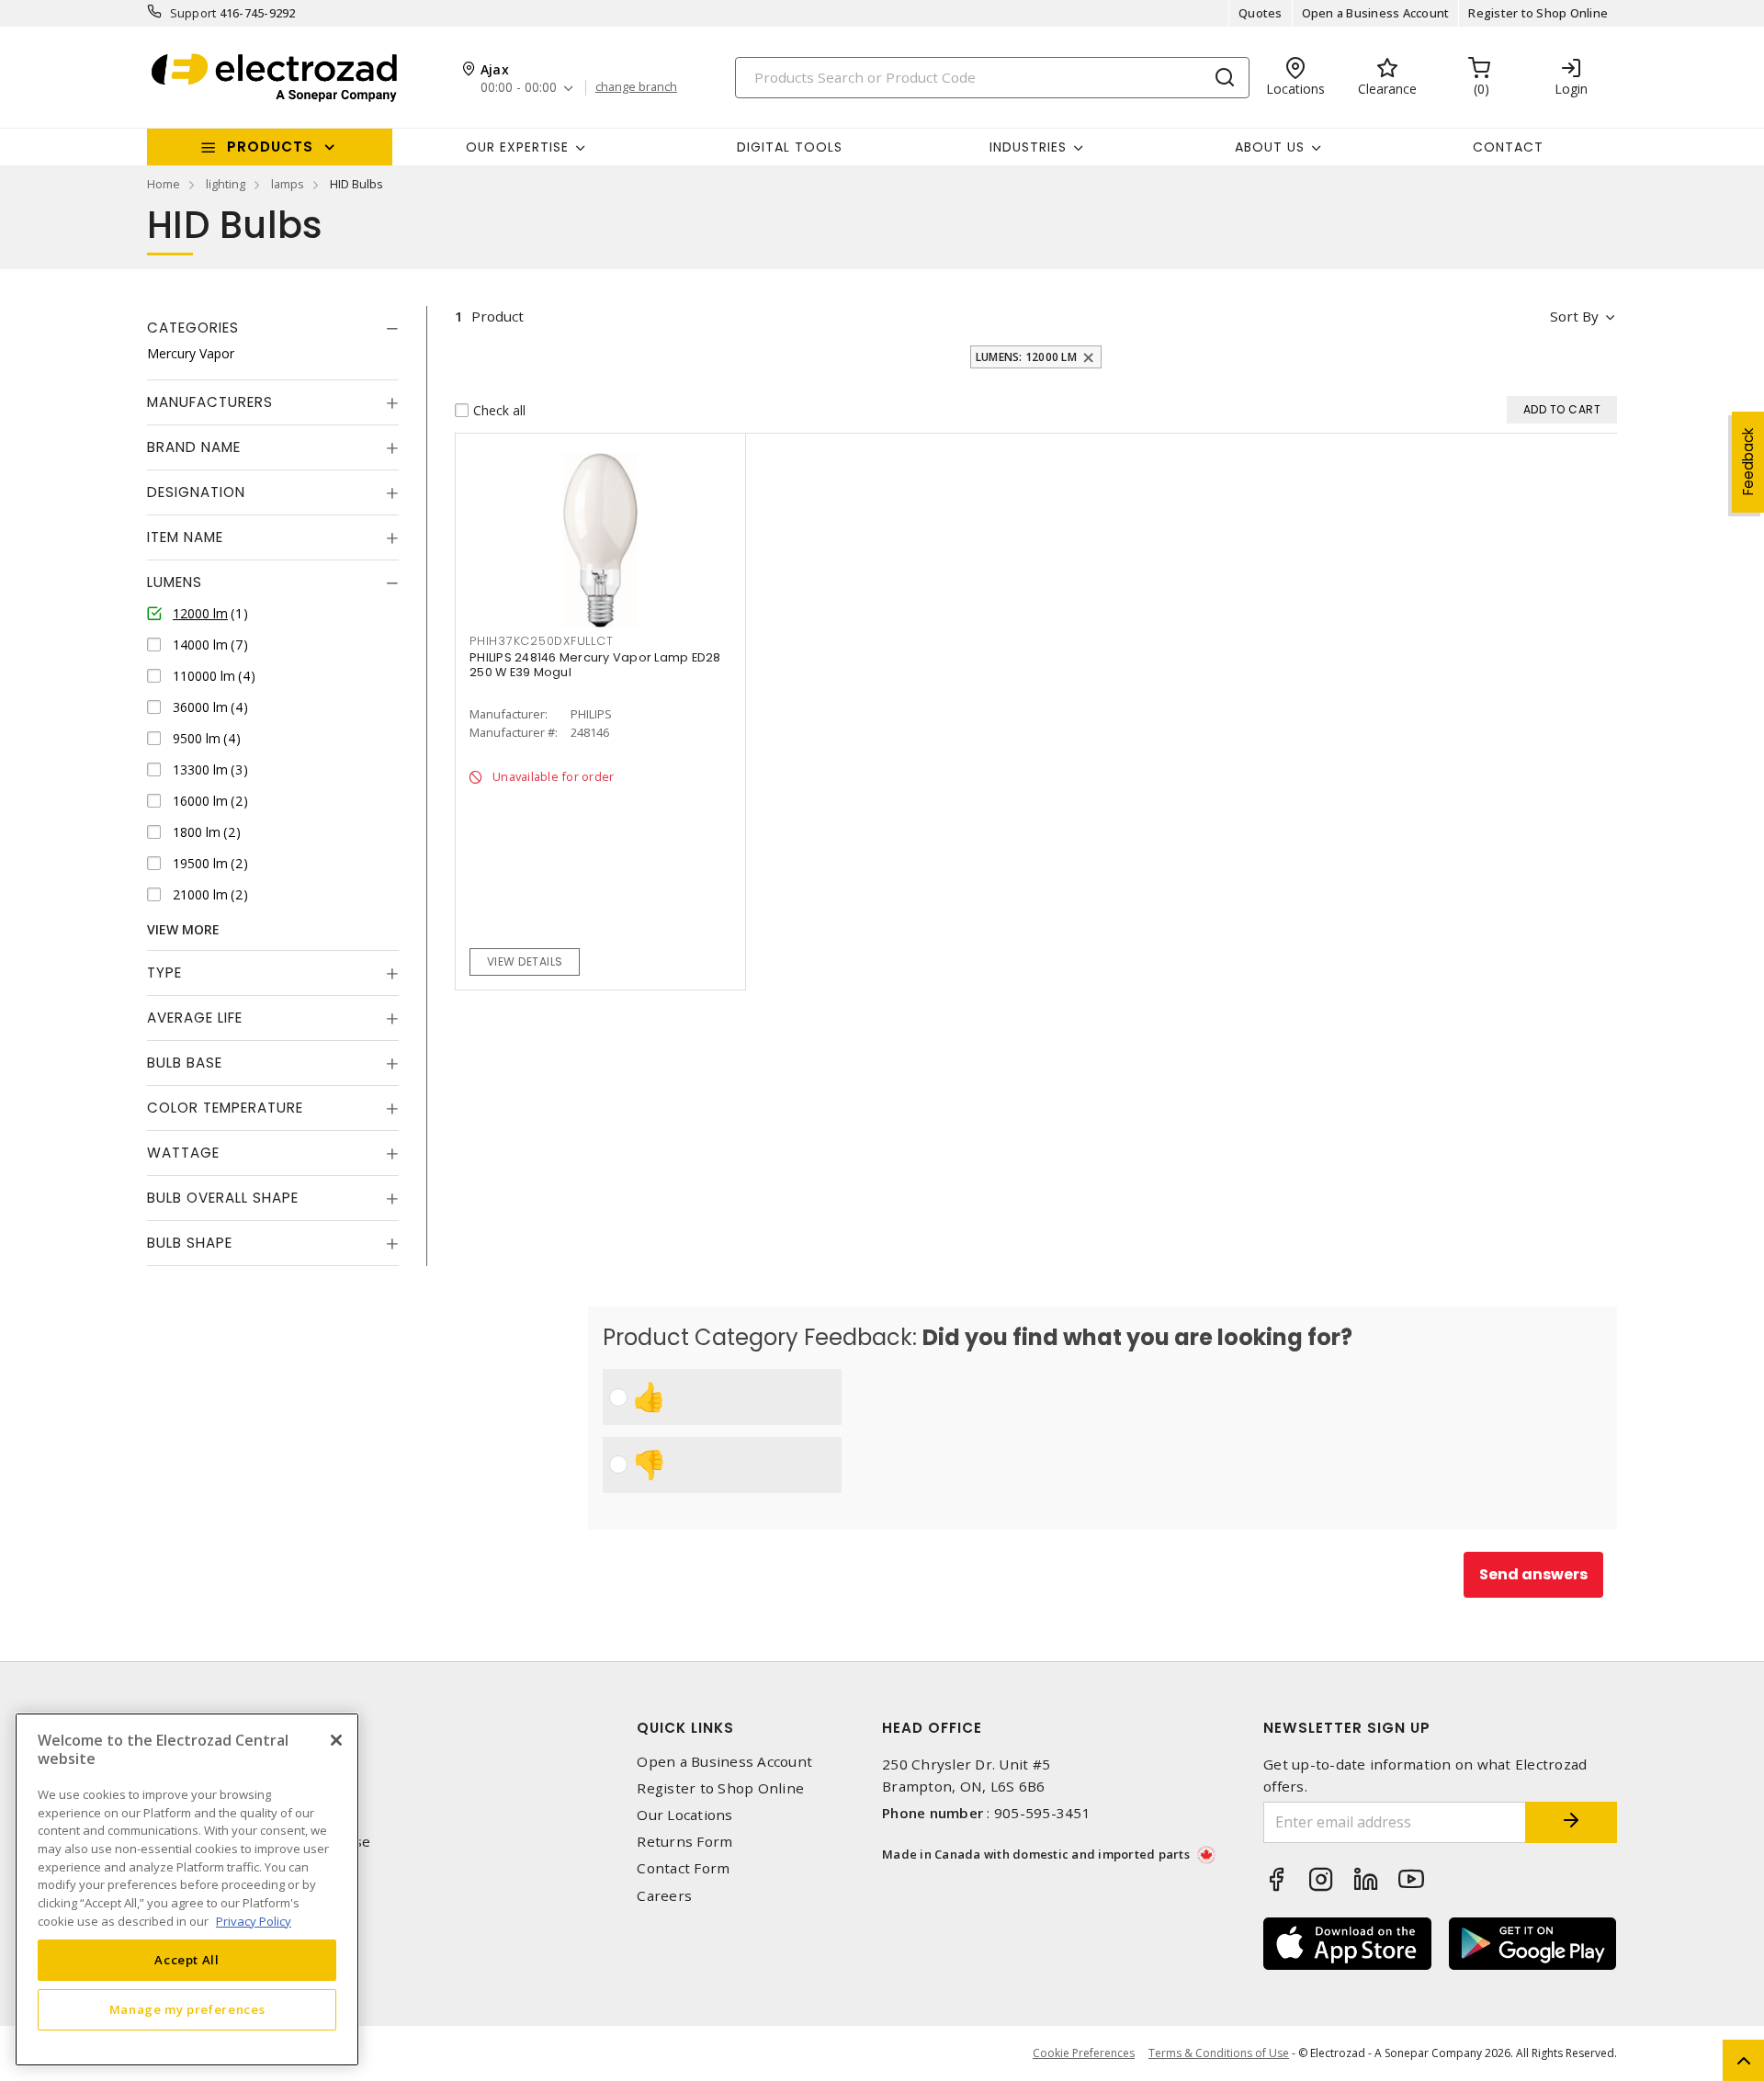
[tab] (273, 328)
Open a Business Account (1376, 13)
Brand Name (194, 447)
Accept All (187, 1960)
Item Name (185, 537)
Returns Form (684, 1842)
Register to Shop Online (1538, 13)
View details (525, 961)
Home (164, 184)
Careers (664, 1896)
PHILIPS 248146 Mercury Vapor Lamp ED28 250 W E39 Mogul (595, 665)
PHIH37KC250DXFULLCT (541, 641)
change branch (636, 87)
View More (183, 929)
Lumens (175, 582)
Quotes (1261, 13)
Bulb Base (185, 1063)
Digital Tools (790, 147)
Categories (193, 328)
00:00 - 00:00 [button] (519, 88)
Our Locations (684, 1815)
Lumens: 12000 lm (1026, 357)
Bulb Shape (190, 1243)
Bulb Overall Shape (223, 1198)
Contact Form (683, 1868)
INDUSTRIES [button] (1028, 147)
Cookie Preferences (1084, 2053)
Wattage (183, 1153)
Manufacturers (210, 402)
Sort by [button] (1574, 316)
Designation (196, 492)
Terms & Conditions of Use (1219, 2053)
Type (164, 973)
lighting (226, 184)
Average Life (195, 1018)
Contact (1508, 147)
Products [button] (270, 147)
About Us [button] (1270, 147)
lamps (288, 184)
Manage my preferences (187, 2009)
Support (193, 13)
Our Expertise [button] (517, 147)
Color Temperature (225, 1108)
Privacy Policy (254, 1920)
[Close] (336, 1740)
